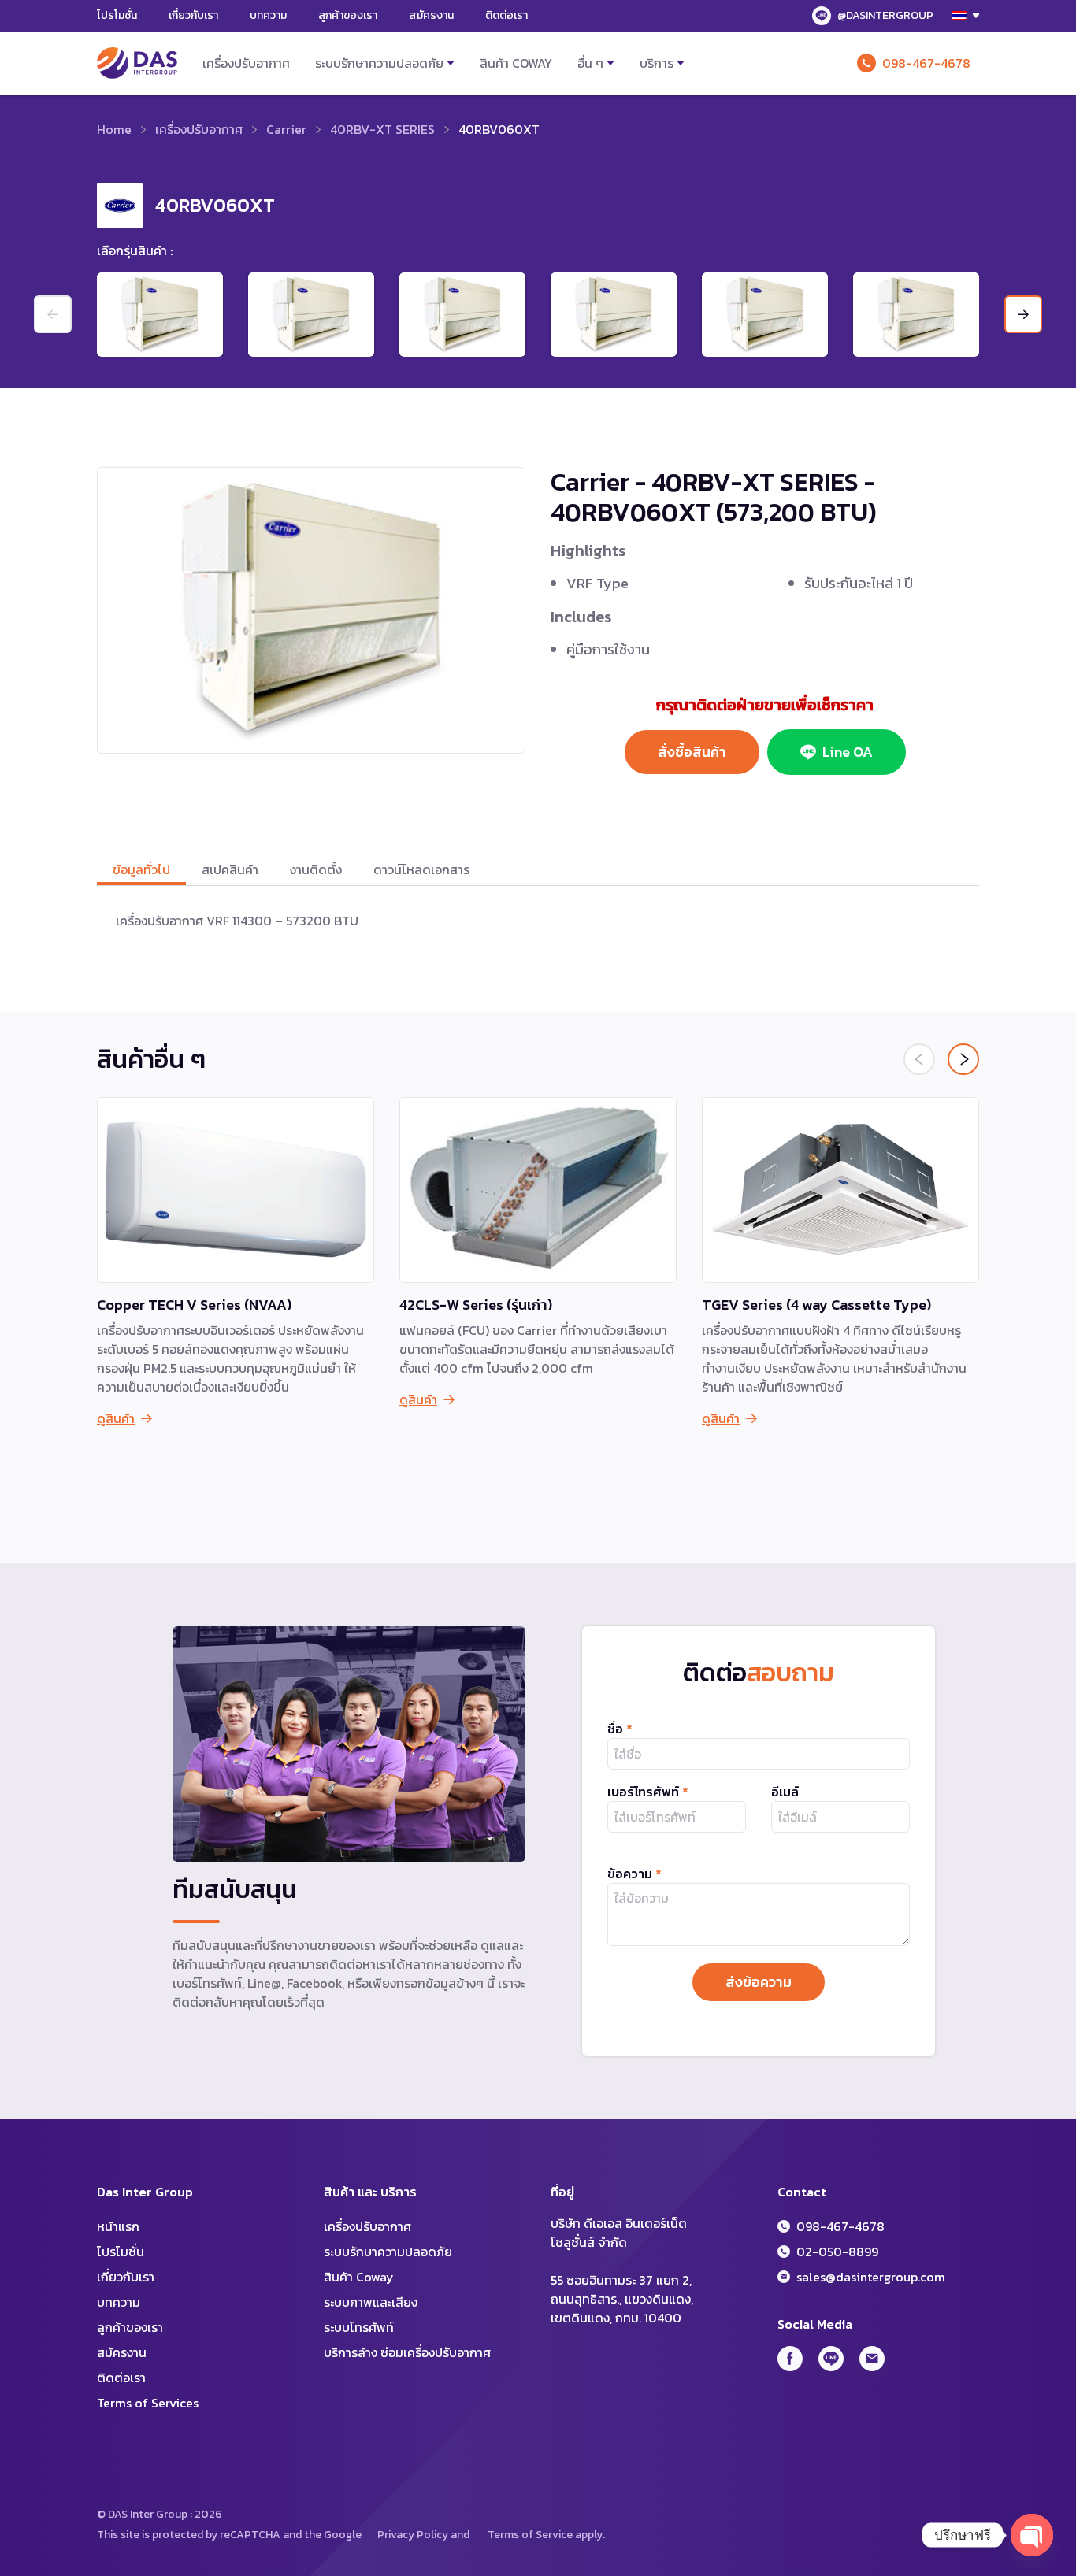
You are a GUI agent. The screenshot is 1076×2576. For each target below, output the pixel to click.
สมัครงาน (431, 15)
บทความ (268, 15)
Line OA (848, 752)
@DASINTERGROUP (885, 15)
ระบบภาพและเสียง (371, 2302)
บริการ (657, 63)
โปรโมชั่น (117, 15)
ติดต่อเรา (506, 15)
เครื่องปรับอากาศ (246, 63)
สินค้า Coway (516, 63)
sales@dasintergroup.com (871, 2277)
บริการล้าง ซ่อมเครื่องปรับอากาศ (407, 2352)
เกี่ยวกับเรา (193, 15)
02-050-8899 (837, 2252)
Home (114, 129)
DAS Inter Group (137, 63)
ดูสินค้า (116, 1418)
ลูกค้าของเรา (348, 15)
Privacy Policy (413, 2535)
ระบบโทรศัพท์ (359, 2327)
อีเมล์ (785, 1792)
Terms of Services (148, 2403)
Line (831, 2359)
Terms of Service (530, 2535)
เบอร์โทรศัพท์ (648, 1792)
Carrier (286, 129)
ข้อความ (634, 1874)
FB (790, 2359)
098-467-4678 (926, 63)
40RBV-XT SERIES (382, 129)
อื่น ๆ (590, 63)
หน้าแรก (118, 2226)
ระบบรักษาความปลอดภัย (379, 63)
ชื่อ (620, 1729)
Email (872, 2359)
